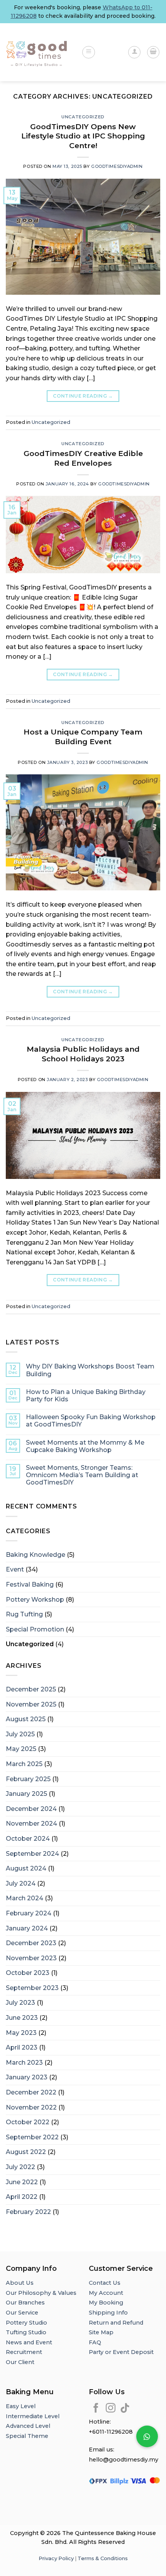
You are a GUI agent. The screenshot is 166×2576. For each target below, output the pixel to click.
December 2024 (31, 1809)
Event (15, 1569)
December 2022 (31, 2092)
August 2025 (26, 1719)
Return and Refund (116, 2323)
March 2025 (24, 1764)
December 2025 (31, 1689)
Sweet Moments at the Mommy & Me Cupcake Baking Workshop (85, 1446)
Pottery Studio (26, 2323)
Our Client (20, 2362)
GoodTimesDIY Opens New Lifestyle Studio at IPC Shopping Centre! (83, 136)
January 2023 (27, 2077)
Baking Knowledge (36, 1555)
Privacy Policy (56, 2558)
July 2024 (21, 1883)
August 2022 (26, 2152)
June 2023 (22, 2018)
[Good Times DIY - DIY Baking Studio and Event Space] (38, 52)
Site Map (101, 2332)
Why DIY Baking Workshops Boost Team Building (90, 1370)
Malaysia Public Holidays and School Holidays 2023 (83, 1054)
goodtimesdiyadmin (117, 166)
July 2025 (20, 1734)
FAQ (95, 2342)
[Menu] (89, 52)
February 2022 (28, 2212)
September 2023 (32, 1988)
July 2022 (20, 2167)
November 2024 (31, 1824)
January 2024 (27, 1928)
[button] (147, 2436)
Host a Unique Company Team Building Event (83, 737)
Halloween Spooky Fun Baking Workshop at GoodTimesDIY (91, 1421)
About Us (20, 2283)
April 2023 (22, 2047)
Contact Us (105, 2283)
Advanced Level (28, 2426)
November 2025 (31, 1704)
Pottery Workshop (35, 1600)
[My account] (134, 52)
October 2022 (28, 2122)
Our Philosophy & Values (41, 2293)
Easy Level (21, 2406)
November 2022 (31, 2107)
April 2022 (22, 2197)
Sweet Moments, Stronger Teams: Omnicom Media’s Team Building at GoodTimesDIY (82, 1475)
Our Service (22, 2313)
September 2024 (32, 1854)
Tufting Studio (26, 2332)
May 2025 (21, 1749)
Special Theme (27, 2436)
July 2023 (20, 2003)
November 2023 (31, 1958)
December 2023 (31, 1943)
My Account (106, 2293)
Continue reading (83, 396)
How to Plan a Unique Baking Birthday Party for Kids (86, 1396)
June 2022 (22, 2182)
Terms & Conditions (103, 2558)
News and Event (29, 2342)
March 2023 (24, 2063)
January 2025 (26, 1794)
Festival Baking (30, 1584)
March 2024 (25, 1898)
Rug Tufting (24, 1614)
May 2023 (21, 2033)
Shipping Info (108, 2313)
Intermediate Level (33, 2416)
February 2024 (29, 1913)
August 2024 (26, 1868)
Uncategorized (83, 117)
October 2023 (28, 1973)
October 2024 (28, 1839)
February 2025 (28, 1779)
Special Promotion (35, 1629)
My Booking (106, 2303)
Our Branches (26, 2303)
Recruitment (24, 2352)
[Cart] (153, 52)
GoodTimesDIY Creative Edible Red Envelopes (83, 458)
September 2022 (32, 2137)
